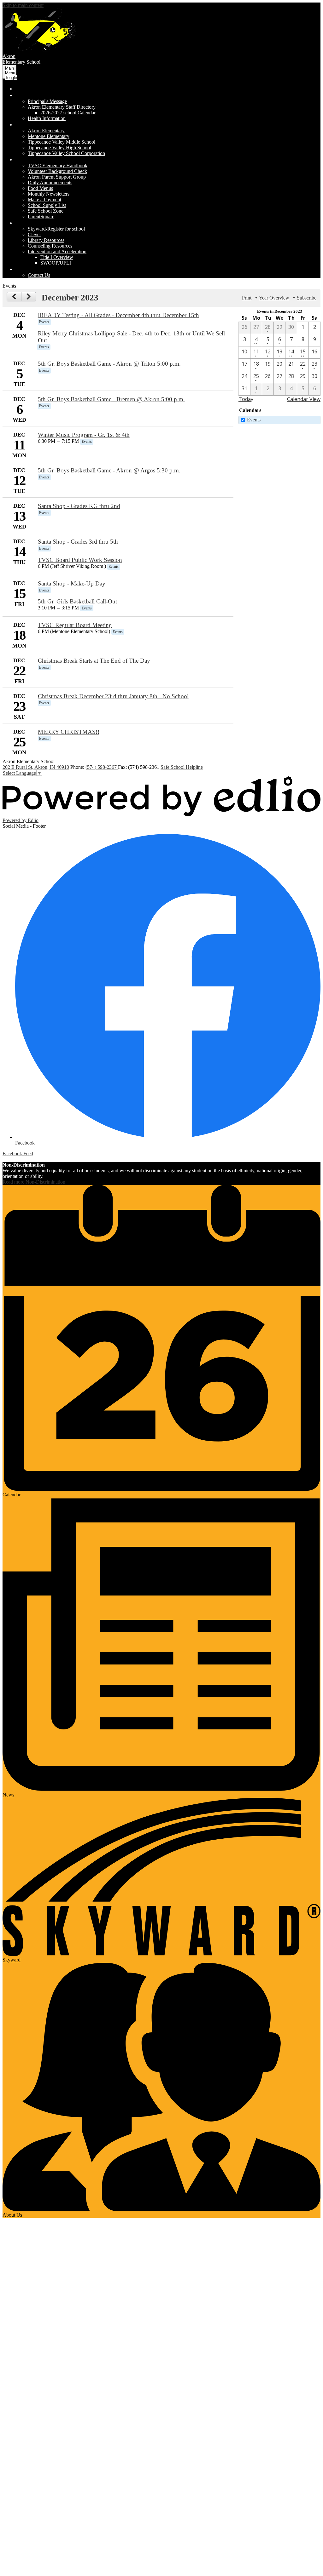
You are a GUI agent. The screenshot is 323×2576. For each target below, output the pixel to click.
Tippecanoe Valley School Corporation (66, 153)
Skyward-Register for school (56, 229)
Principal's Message (47, 101)
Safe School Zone (46, 211)
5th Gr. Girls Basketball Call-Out (77, 601)
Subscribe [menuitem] (307, 298)
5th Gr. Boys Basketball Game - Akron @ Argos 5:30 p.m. (109, 470)
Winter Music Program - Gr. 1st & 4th (84, 435)
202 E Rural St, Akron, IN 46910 (36, 767)
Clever (34, 234)
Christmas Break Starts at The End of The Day (94, 661)
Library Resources (46, 240)
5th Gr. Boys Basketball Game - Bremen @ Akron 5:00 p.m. (111, 399)
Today (246, 399)
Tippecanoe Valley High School (59, 148)
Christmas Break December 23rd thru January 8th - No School (113, 696)
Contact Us (39, 275)
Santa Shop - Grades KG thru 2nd (79, 506)
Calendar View (304, 399)
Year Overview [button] (274, 298)
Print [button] (247, 298)
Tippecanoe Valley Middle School (62, 142)
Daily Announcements (50, 183)
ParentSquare (41, 217)
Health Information (47, 118)
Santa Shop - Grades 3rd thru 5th (78, 542)
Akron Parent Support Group (57, 177)
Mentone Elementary (49, 136)
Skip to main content (23, 5)
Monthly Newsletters (49, 194)
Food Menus (40, 188)
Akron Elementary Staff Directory (62, 107)
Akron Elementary (46, 131)
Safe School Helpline (182, 767)
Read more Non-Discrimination (34, 1182)
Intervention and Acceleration (57, 251)
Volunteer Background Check (57, 171)
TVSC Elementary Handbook (58, 166)
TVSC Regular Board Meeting (75, 625)
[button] (48, 95)
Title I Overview (57, 257)
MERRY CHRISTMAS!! (69, 732)
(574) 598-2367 (102, 767)
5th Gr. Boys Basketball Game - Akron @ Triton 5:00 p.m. (109, 364)
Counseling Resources (50, 246)
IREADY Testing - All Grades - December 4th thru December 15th (118, 315)
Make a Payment (44, 200)
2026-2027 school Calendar (68, 113)
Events (254, 420)
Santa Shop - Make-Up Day (72, 583)
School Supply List (47, 205)
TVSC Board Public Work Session (80, 560)
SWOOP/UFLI (56, 263)
